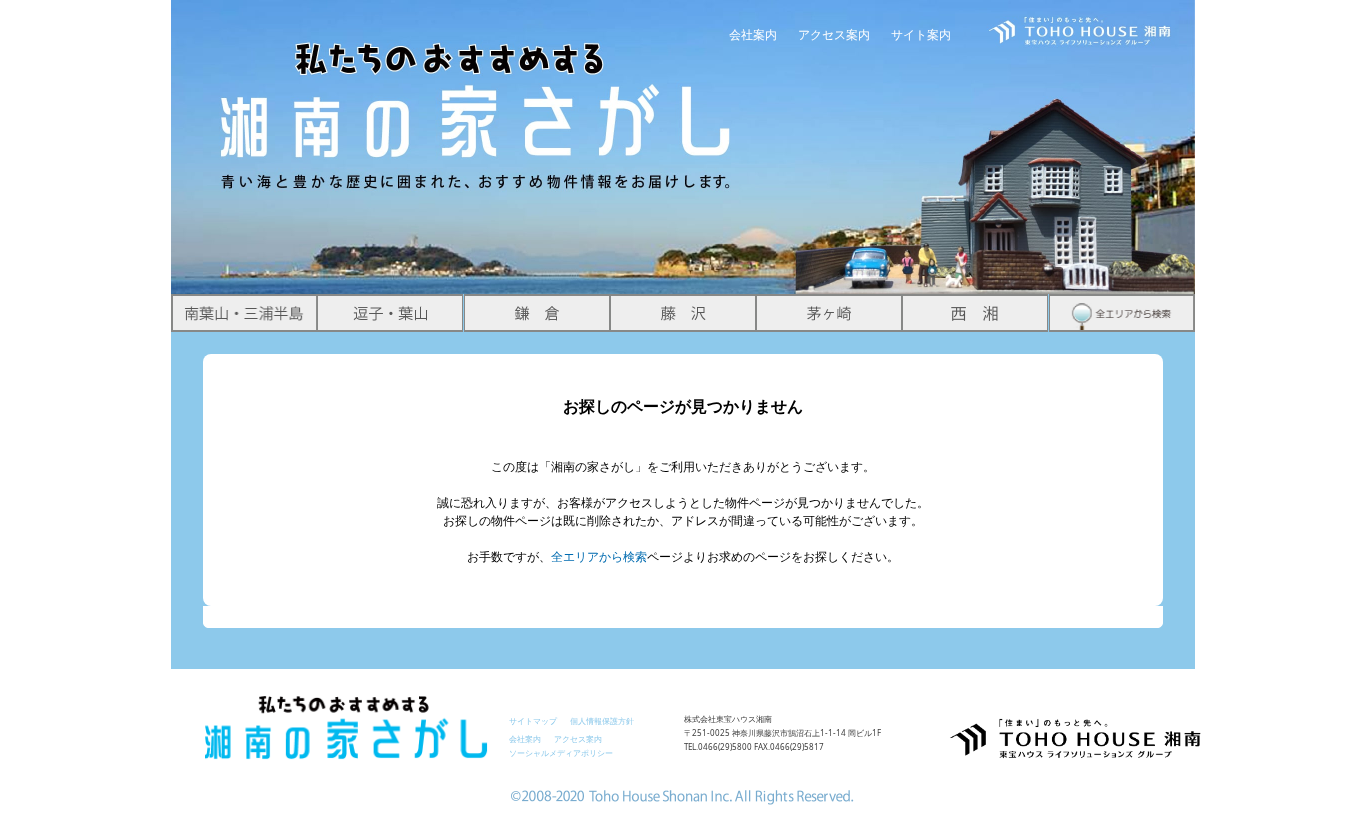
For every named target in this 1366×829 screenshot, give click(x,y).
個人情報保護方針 (602, 720)
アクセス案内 (834, 34)
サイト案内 (921, 34)
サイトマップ (533, 720)
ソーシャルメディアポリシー (561, 752)
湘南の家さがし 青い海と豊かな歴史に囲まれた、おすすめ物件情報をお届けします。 (477, 96)
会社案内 (753, 34)
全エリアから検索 (599, 556)
